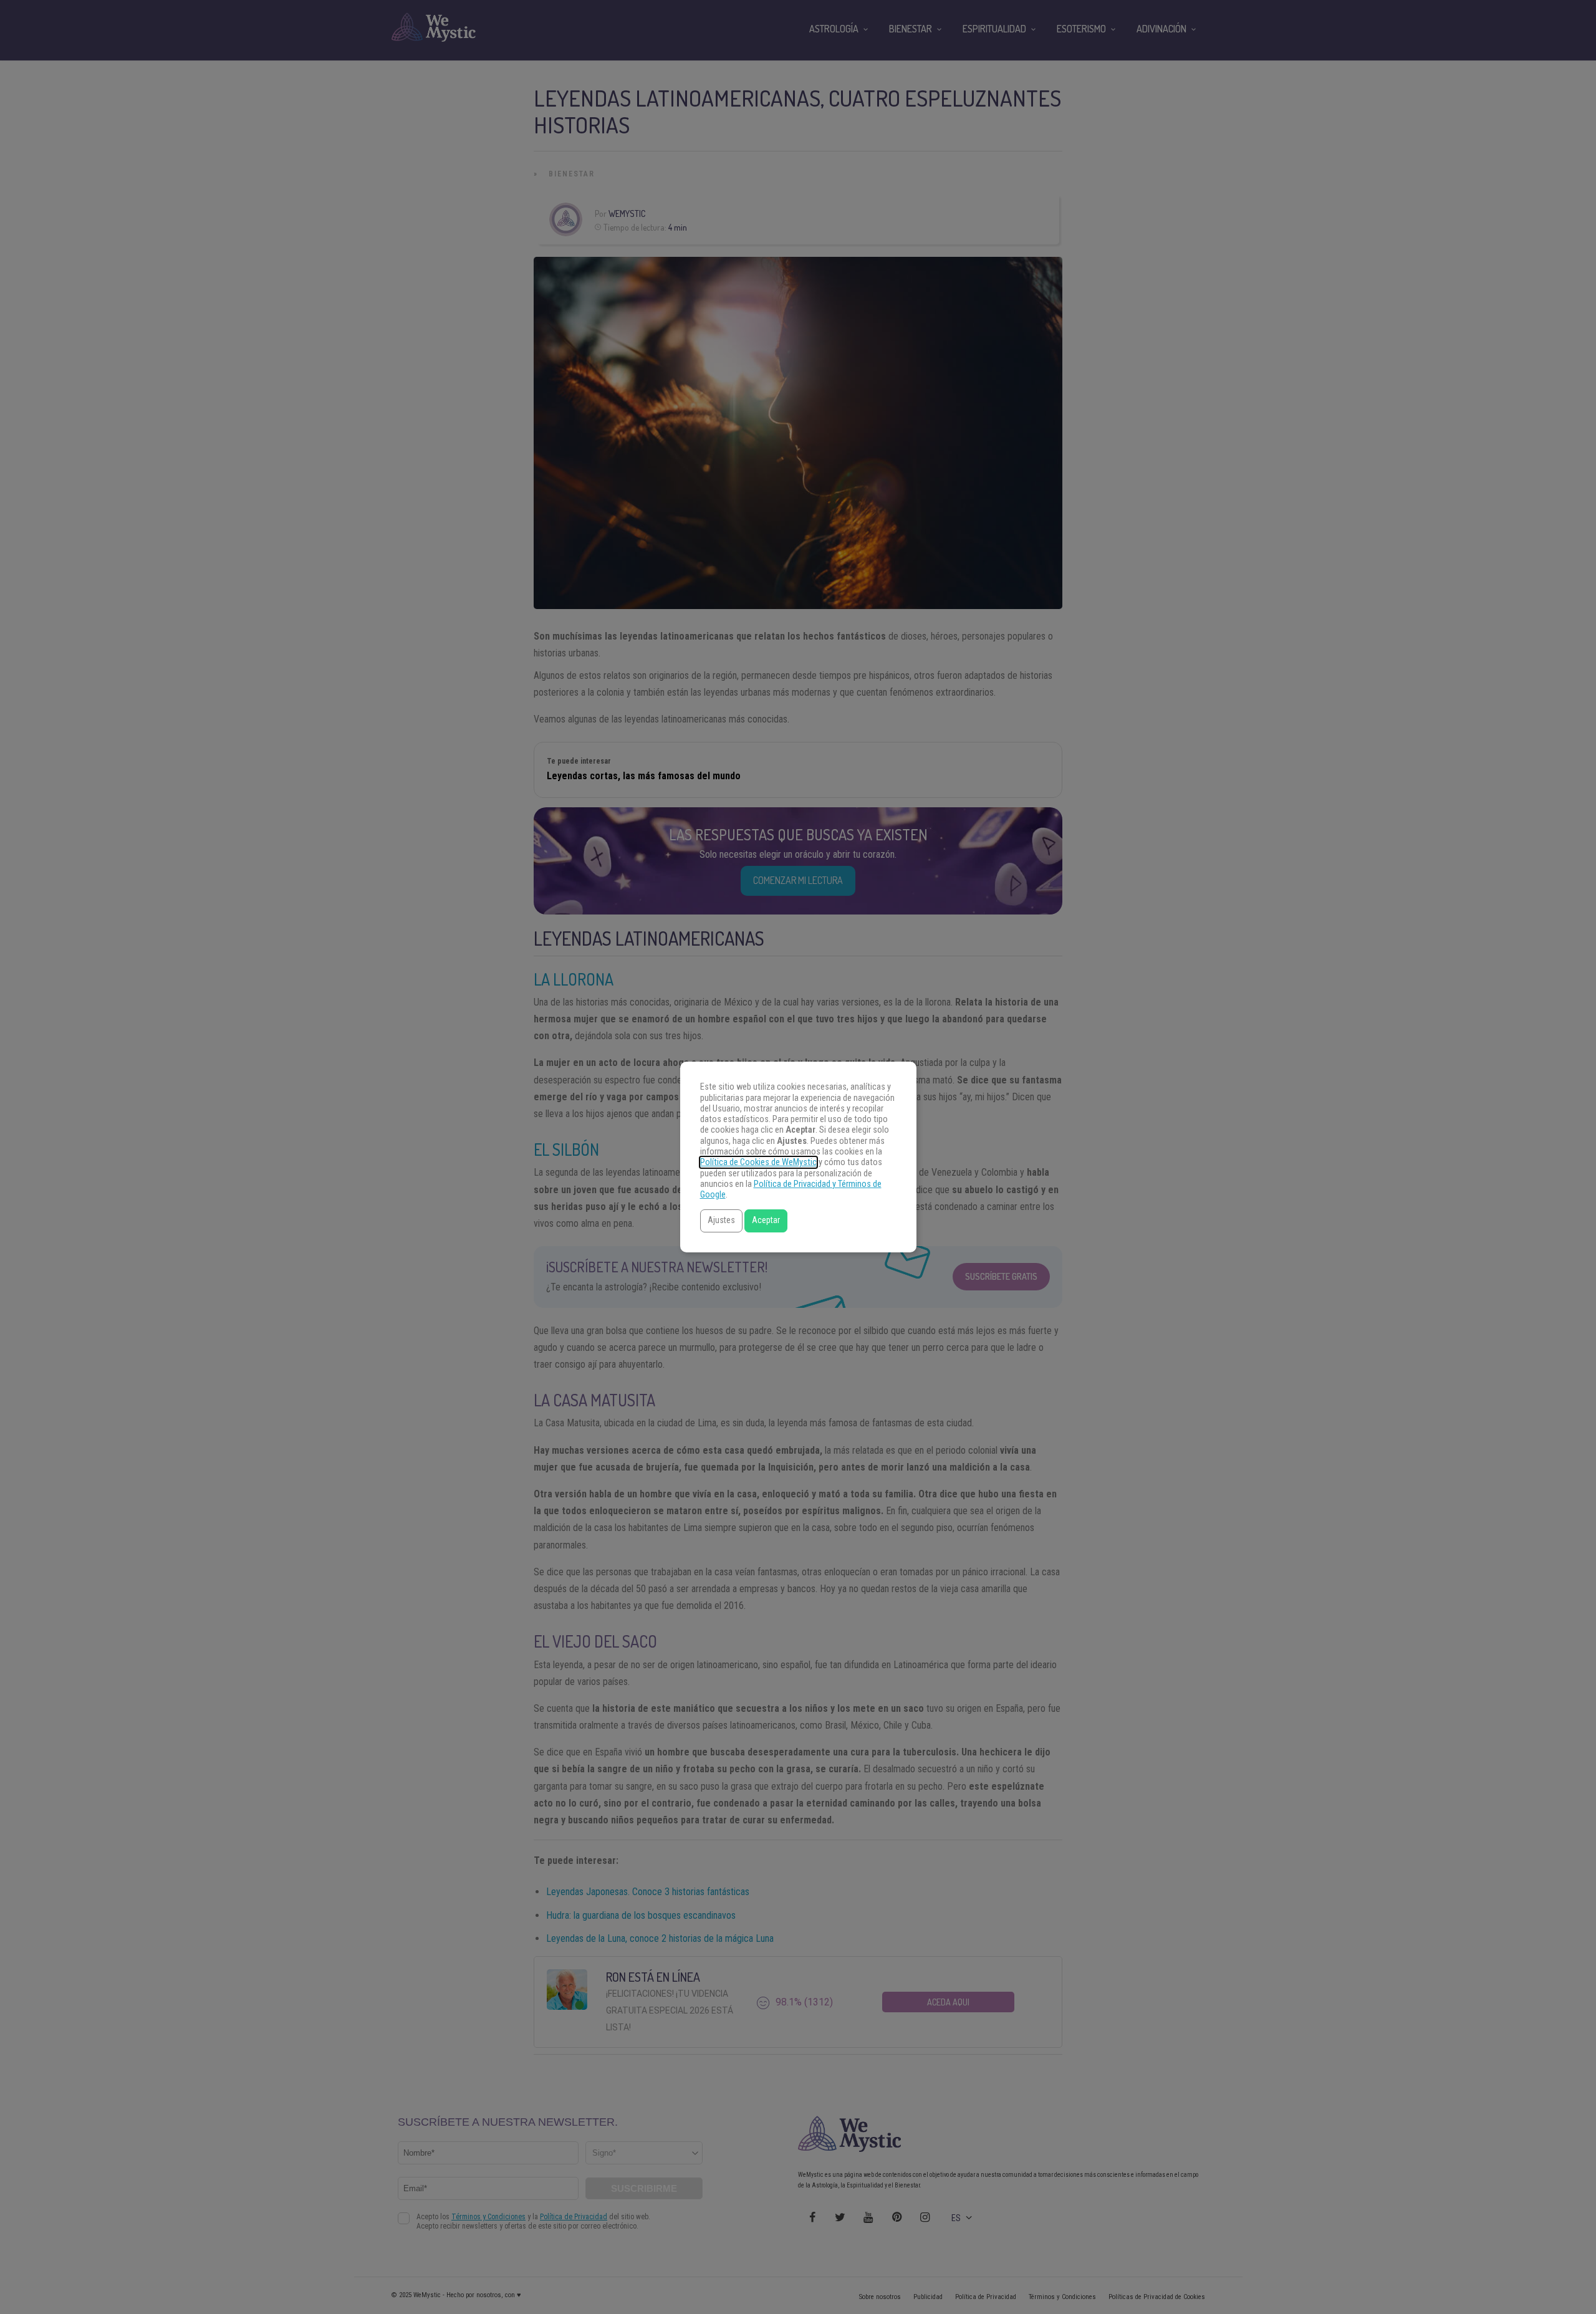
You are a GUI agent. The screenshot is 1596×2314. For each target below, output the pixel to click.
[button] (721, 1221)
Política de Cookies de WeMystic (758, 1162)
